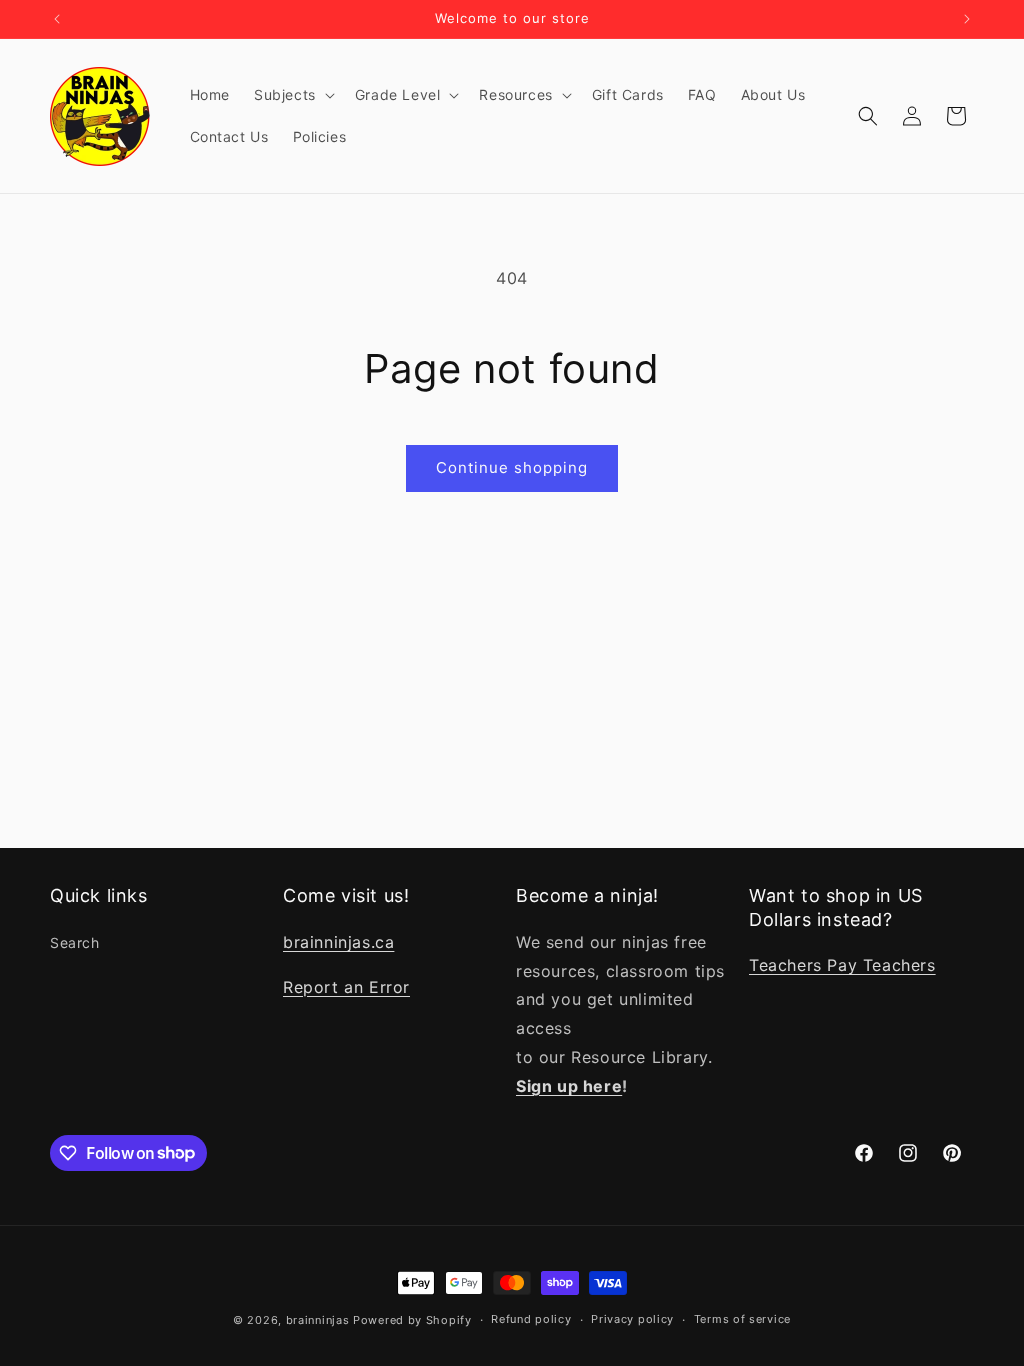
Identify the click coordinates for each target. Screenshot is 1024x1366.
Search (75, 942)
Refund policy (531, 1319)
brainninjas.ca (338, 942)
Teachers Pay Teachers (842, 965)
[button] (292, 95)
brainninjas (318, 1320)
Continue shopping (512, 467)
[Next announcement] (967, 19)
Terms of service (742, 1319)
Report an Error (346, 987)
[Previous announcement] (57, 19)
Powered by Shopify (412, 1320)
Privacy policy (632, 1319)
